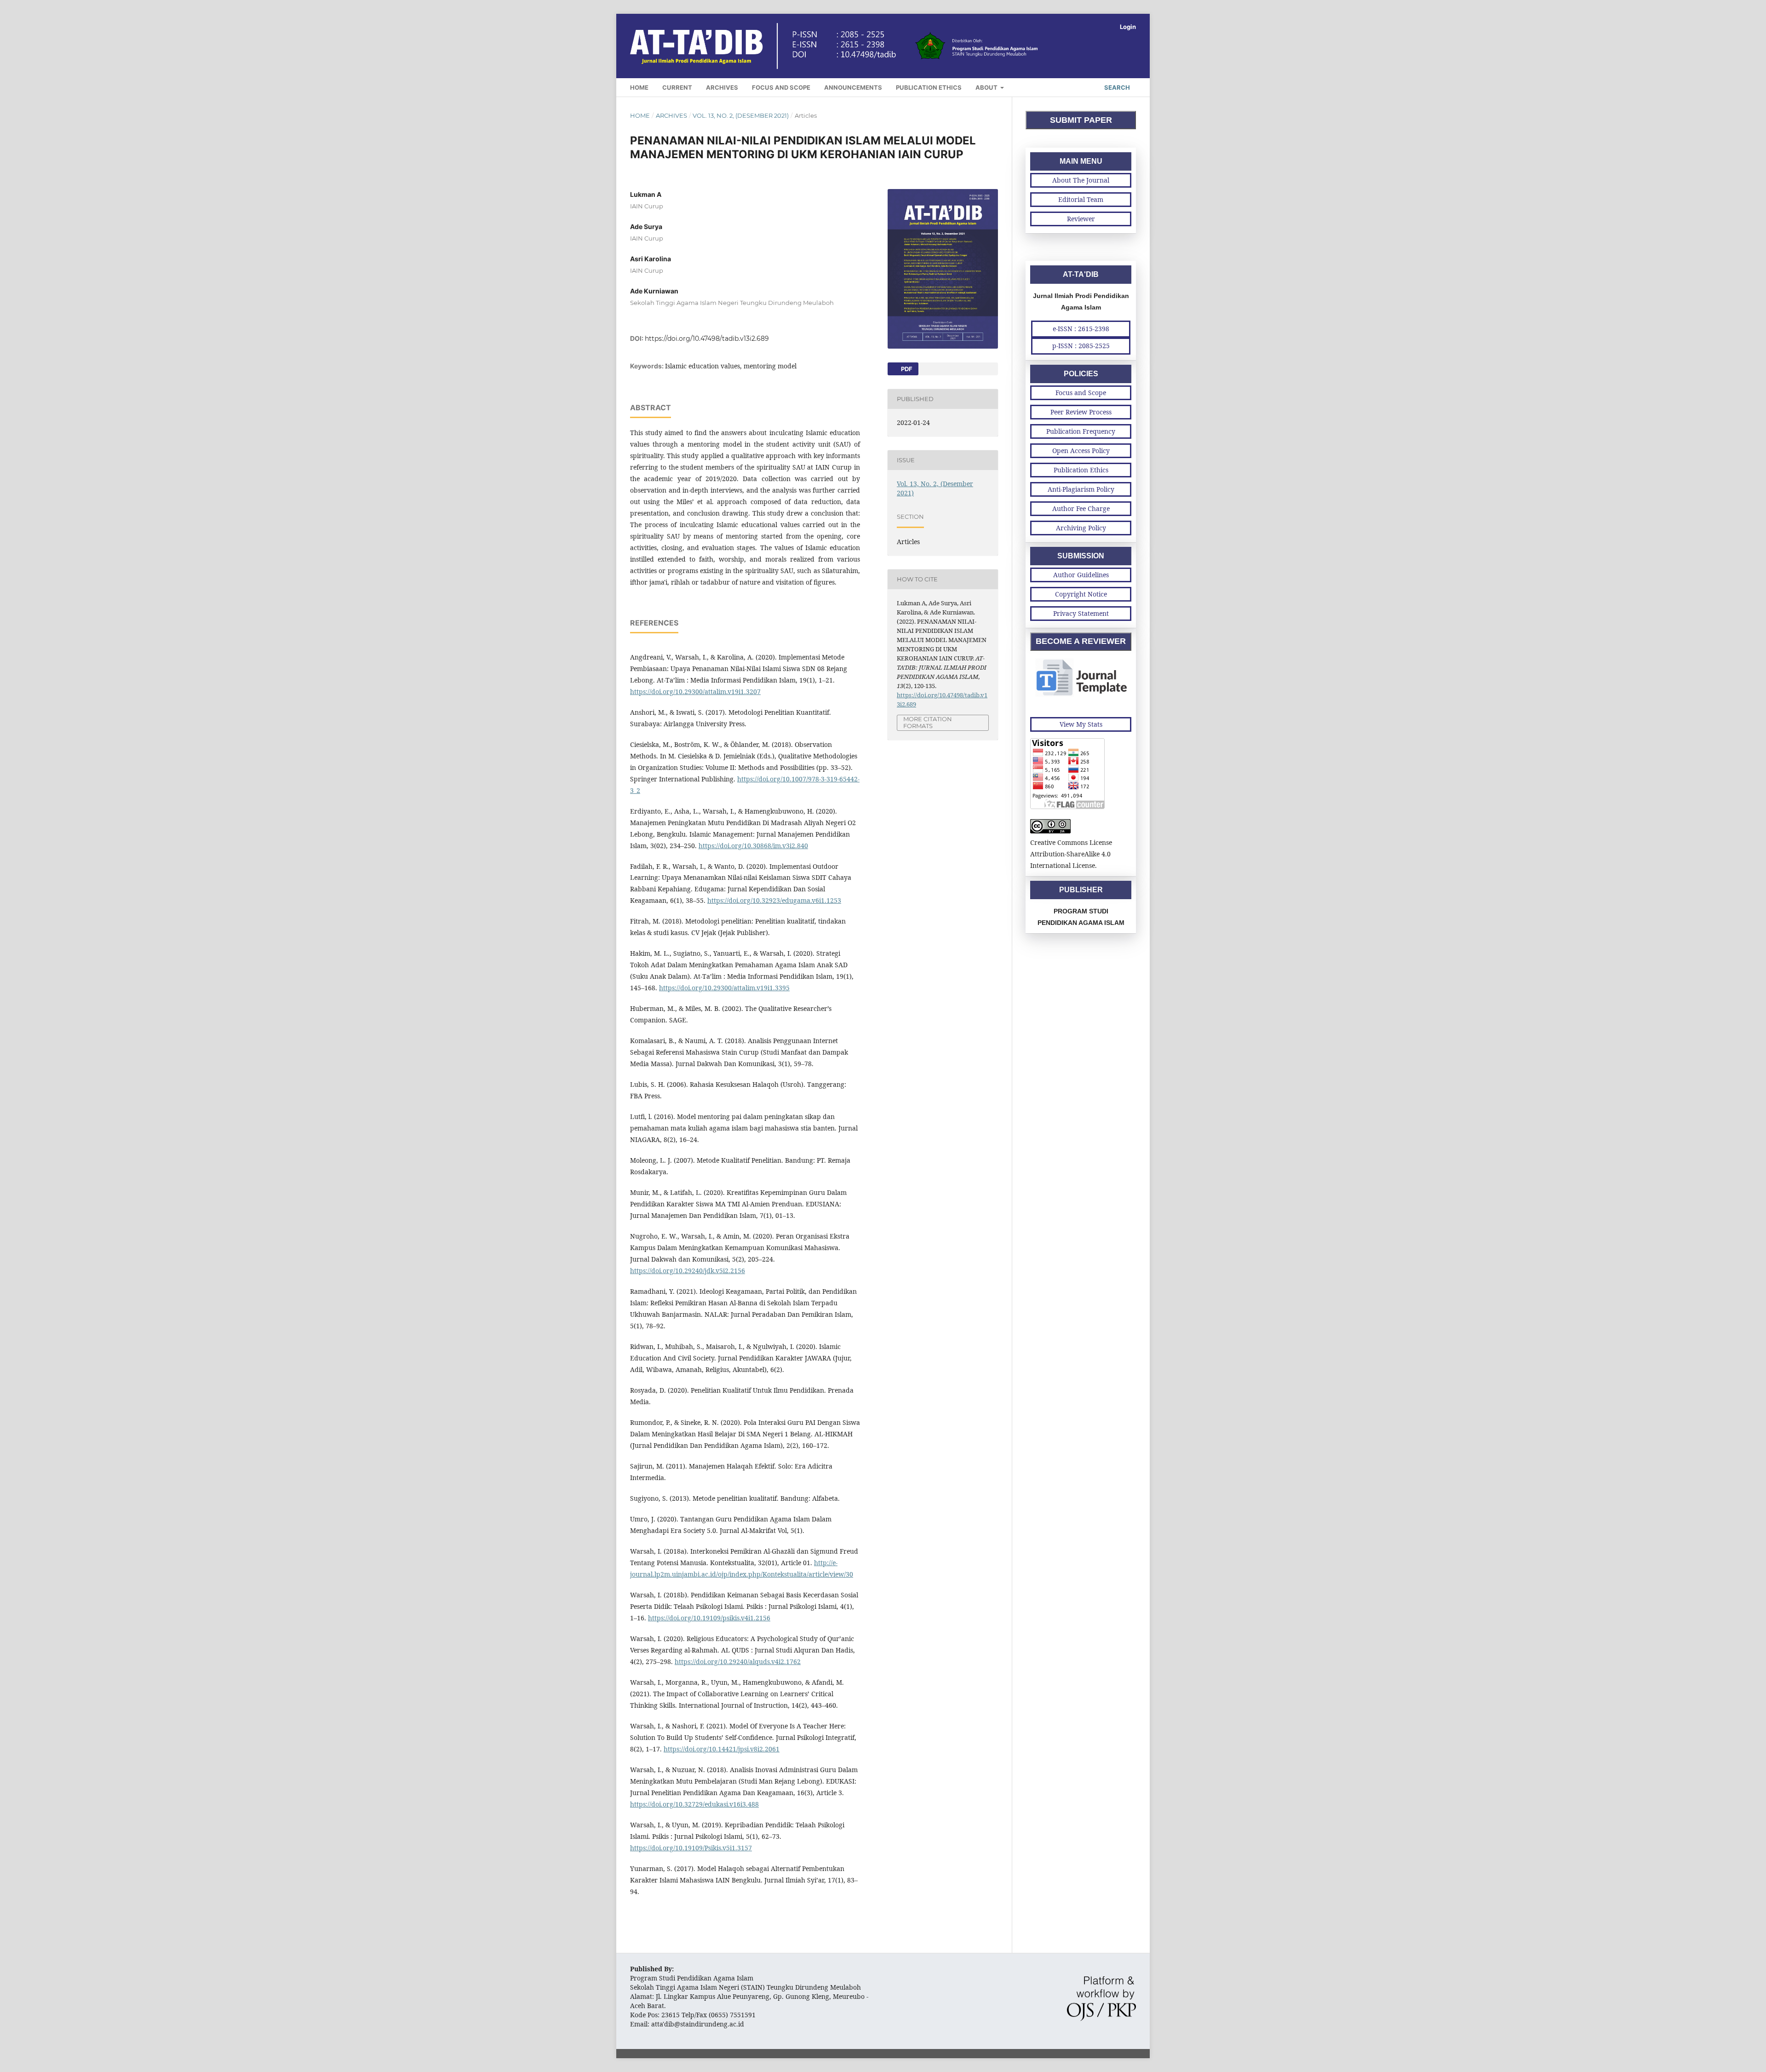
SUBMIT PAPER (1081, 120)
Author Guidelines (1081, 575)
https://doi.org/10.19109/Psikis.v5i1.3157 (691, 1848)
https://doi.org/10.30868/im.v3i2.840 (753, 846)
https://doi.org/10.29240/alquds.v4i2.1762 (738, 1662)
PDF (906, 369)
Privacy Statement (1081, 613)
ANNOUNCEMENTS (853, 87)
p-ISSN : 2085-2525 (1081, 346)
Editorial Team (1081, 199)
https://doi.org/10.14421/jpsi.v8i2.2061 (722, 1749)
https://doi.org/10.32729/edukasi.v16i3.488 (694, 1804)
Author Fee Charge (1081, 508)
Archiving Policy (1081, 528)
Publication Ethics (1081, 470)
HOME (639, 87)
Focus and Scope (1081, 393)
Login (1128, 27)
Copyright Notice (1081, 594)
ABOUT (987, 87)
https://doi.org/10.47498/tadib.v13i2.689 (707, 339)
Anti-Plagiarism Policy (1081, 489)
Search (1116, 87)
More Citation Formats (928, 722)
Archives (671, 115)
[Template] (1081, 695)
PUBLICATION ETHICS (929, 87)
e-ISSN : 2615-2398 (1081, 329)
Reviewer (1081, 219)
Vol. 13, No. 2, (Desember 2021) (741, 115)
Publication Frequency (1081, 431)
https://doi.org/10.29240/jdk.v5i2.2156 (688, 1271)
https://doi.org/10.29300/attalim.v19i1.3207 (695, 692)
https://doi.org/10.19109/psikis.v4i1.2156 (709, 1618)
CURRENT (677, 87)
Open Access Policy (1081, 451)
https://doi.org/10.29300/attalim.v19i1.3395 (724, 988)
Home (640, 115)
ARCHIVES (722, 87)
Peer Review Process (1081, 412)
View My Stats (1081, 724)
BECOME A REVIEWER (1081, 641)
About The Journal (1081, 180)
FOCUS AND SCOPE (781, 87)
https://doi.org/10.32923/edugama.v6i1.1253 (774, 900)
